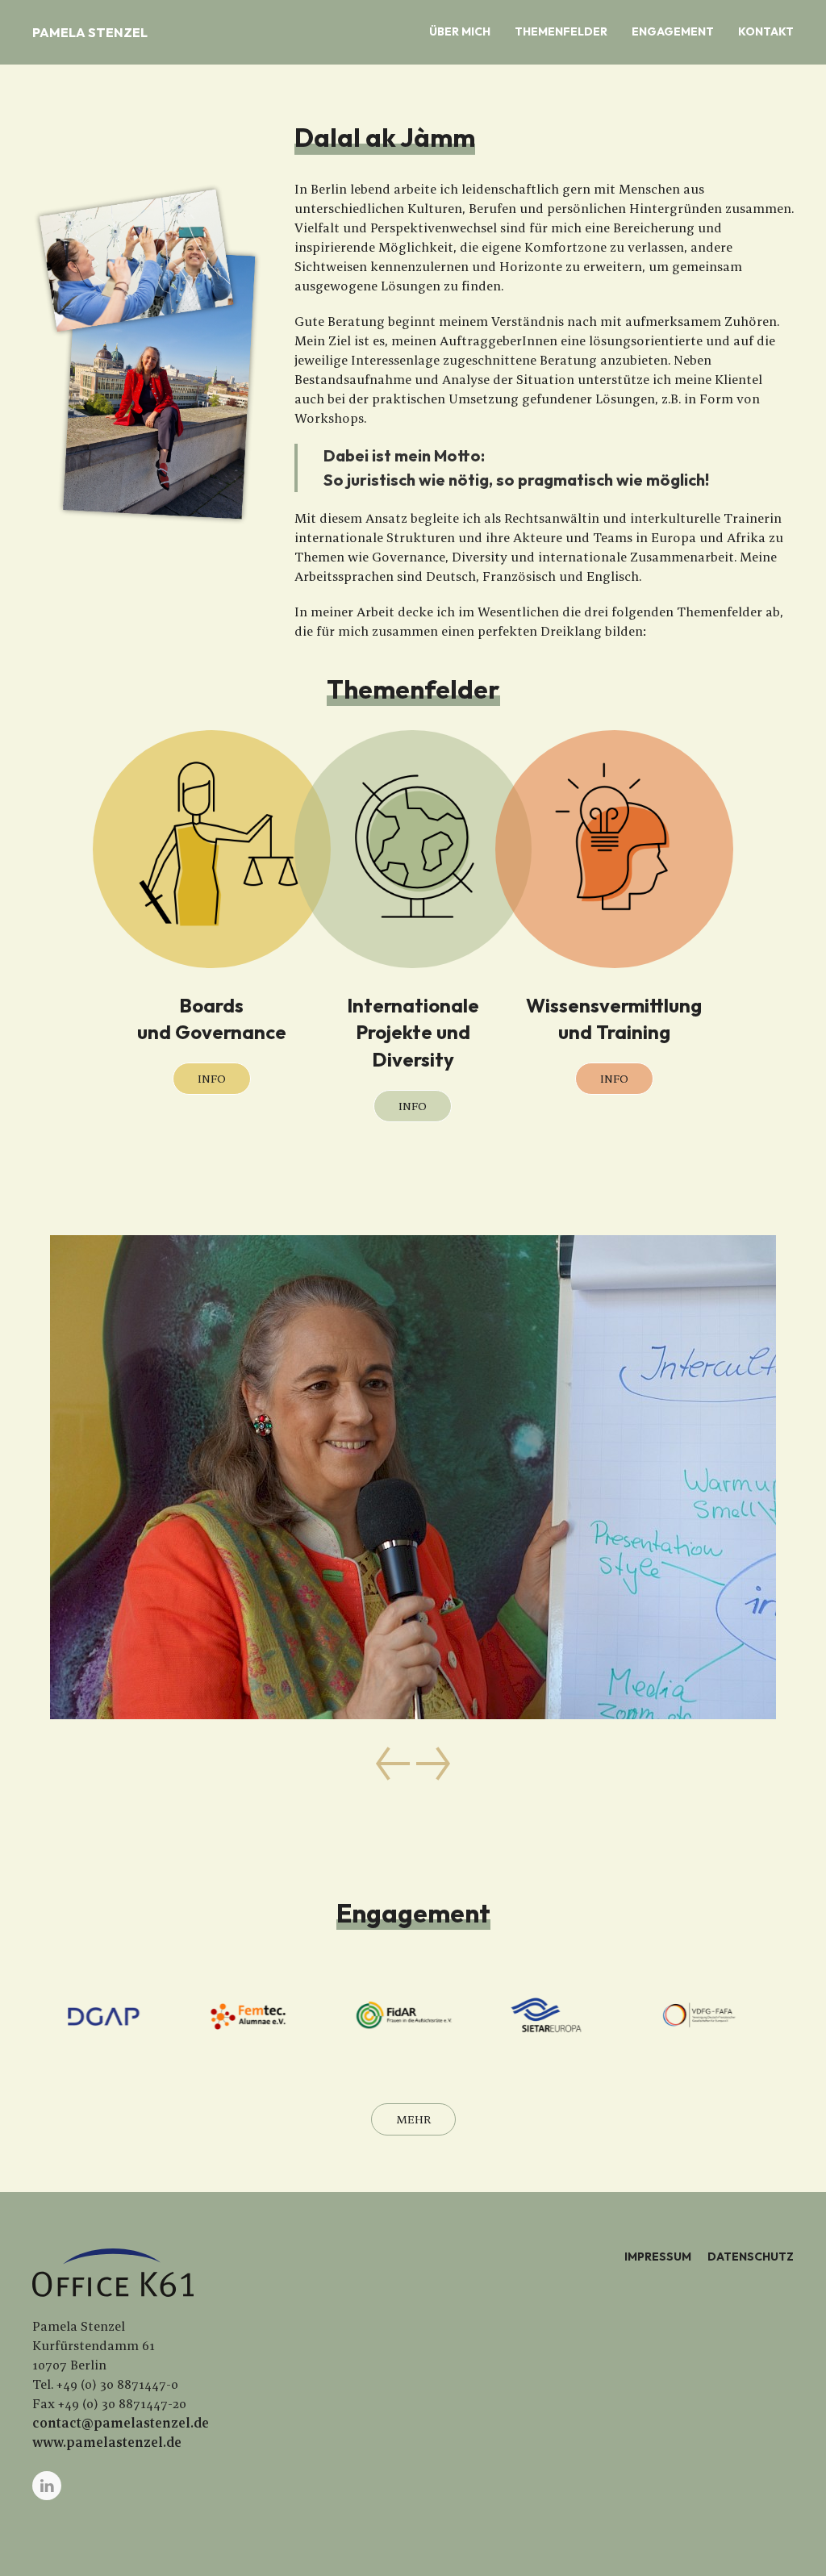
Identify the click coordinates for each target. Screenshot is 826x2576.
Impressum (658, 2257)
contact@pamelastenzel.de (121, 2423)
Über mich (460, 31)
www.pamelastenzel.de (107, 2442)
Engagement (673, 31)
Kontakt (766, 31)
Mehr (413, 2119)
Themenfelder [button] (561, 31)
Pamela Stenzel (90, 32)
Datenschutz (751, 2257)
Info (212, 1079)
